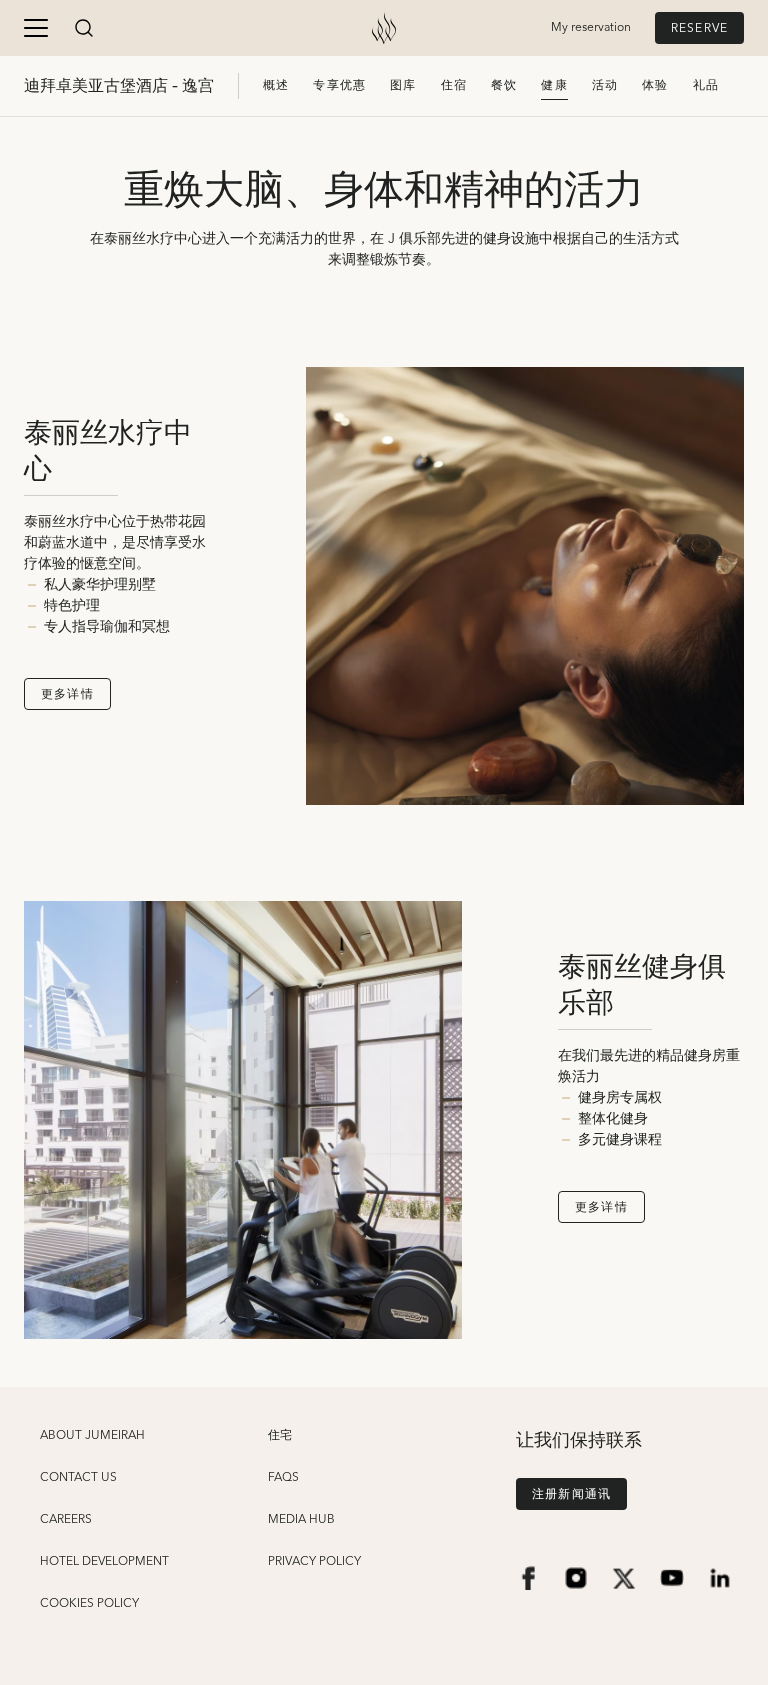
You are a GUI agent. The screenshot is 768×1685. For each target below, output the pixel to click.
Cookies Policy (89, 1604)
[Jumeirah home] (384, 28)
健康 (554, 85)
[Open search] (84, 28)
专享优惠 (339, 85)
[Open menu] (36, 28)
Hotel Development (104, 1562)
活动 (605, 85)
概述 (276, 85)
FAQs (283, 1478)
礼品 (706, 85)
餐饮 (504, 85)
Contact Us (78, 1478)
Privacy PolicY (314, 1562)
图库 (403, 85)
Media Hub (301, 1520)
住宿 (454, 85)
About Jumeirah (92, 1436)
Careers (66, 1520)
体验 (655, 85)
